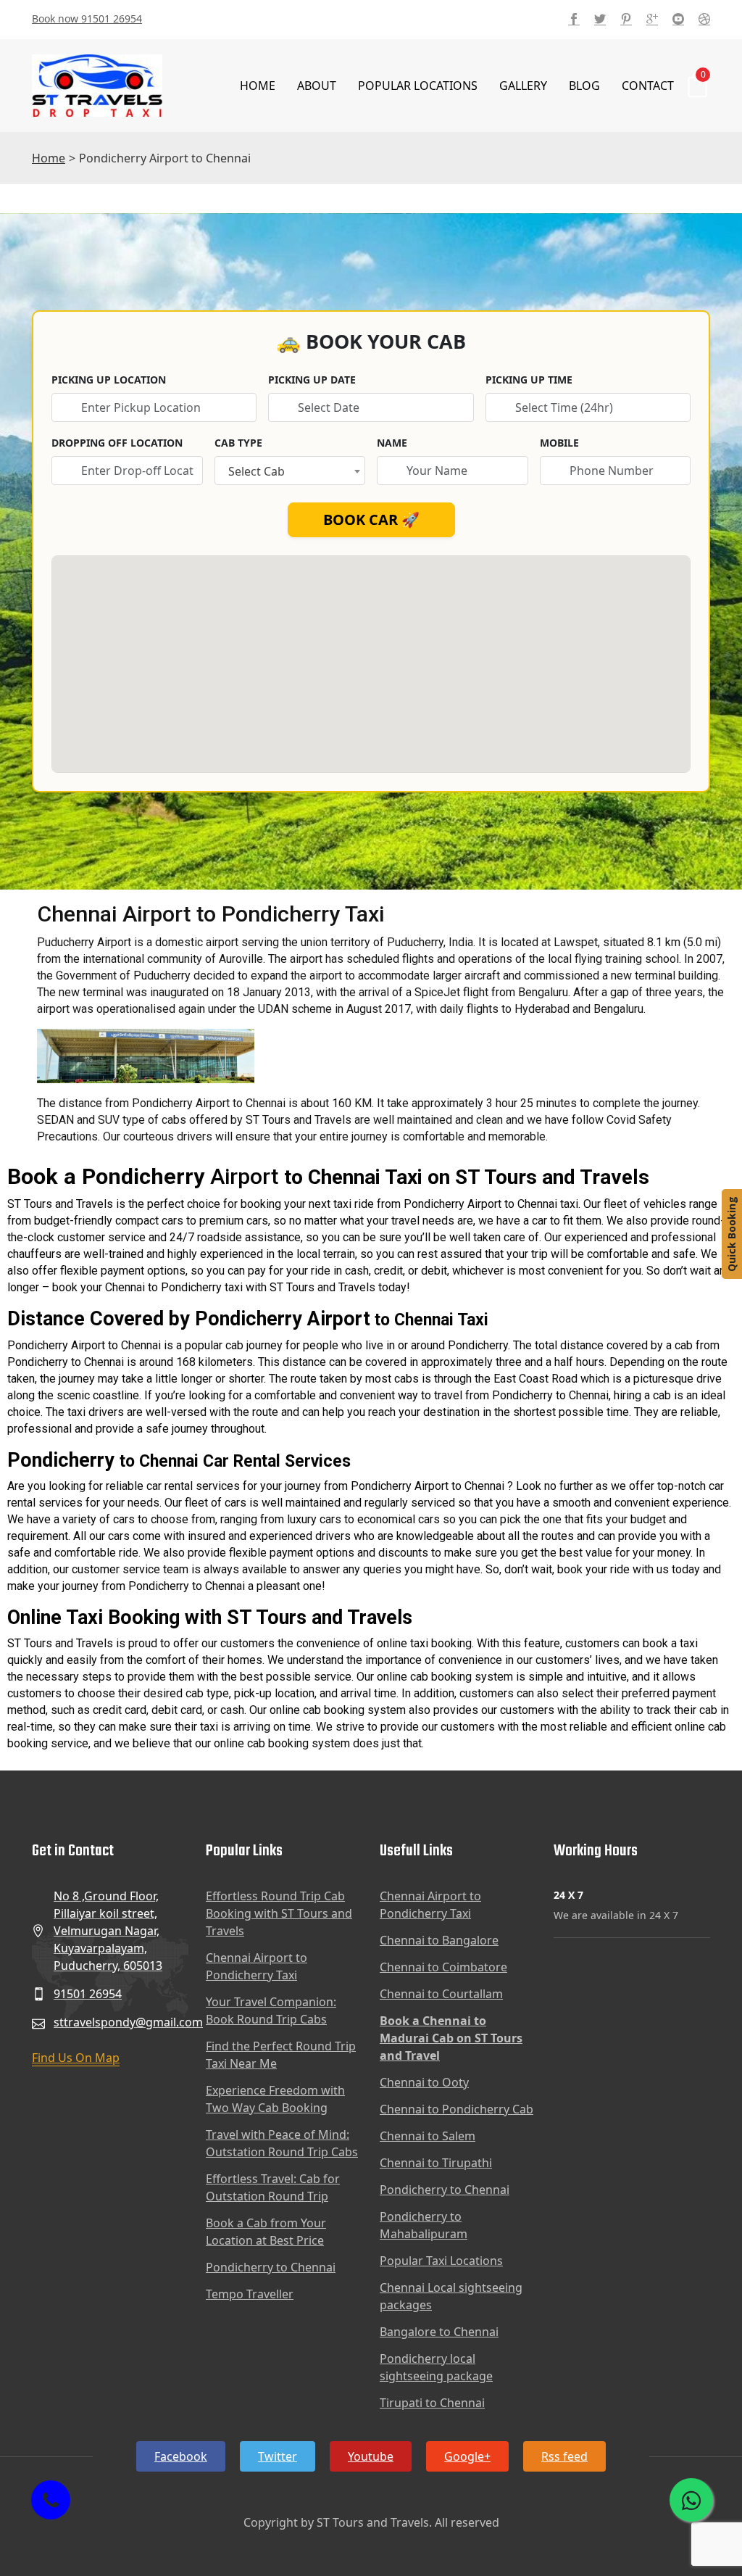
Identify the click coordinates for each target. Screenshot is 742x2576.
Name (392, 443)
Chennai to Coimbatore (443, 1967)
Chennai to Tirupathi (436, 2163)
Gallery (523, 86)
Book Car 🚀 (371, 519)
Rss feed (564, 2456)
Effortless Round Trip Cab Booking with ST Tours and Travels (279, 1913)
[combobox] (290, 471)
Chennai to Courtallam (441, 1994)
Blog (584, 86)
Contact (648, 86)
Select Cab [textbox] (257, 471)
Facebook (181, 2456)
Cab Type (238, 443)
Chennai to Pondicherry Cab (457, 2109)
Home (258, 86)
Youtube (371, 2456)
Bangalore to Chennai (439, 2332)
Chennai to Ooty (424, 2082)
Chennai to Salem (428, 2136)
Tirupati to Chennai (432, 2403)
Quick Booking (731, 1234)
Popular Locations (418, 86)
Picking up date (312, 380)
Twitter (278, 2456)
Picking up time (529, 380)
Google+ (467, 2456)
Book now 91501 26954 (87, 18)
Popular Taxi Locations (441, 2261)
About (317, 86)
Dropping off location (117, 443)
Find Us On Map (76, 2058)
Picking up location (109, 380)
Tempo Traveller (250, 2294)
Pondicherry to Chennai (271, 2267)
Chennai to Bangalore (439, 1940)
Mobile (559, 443)
